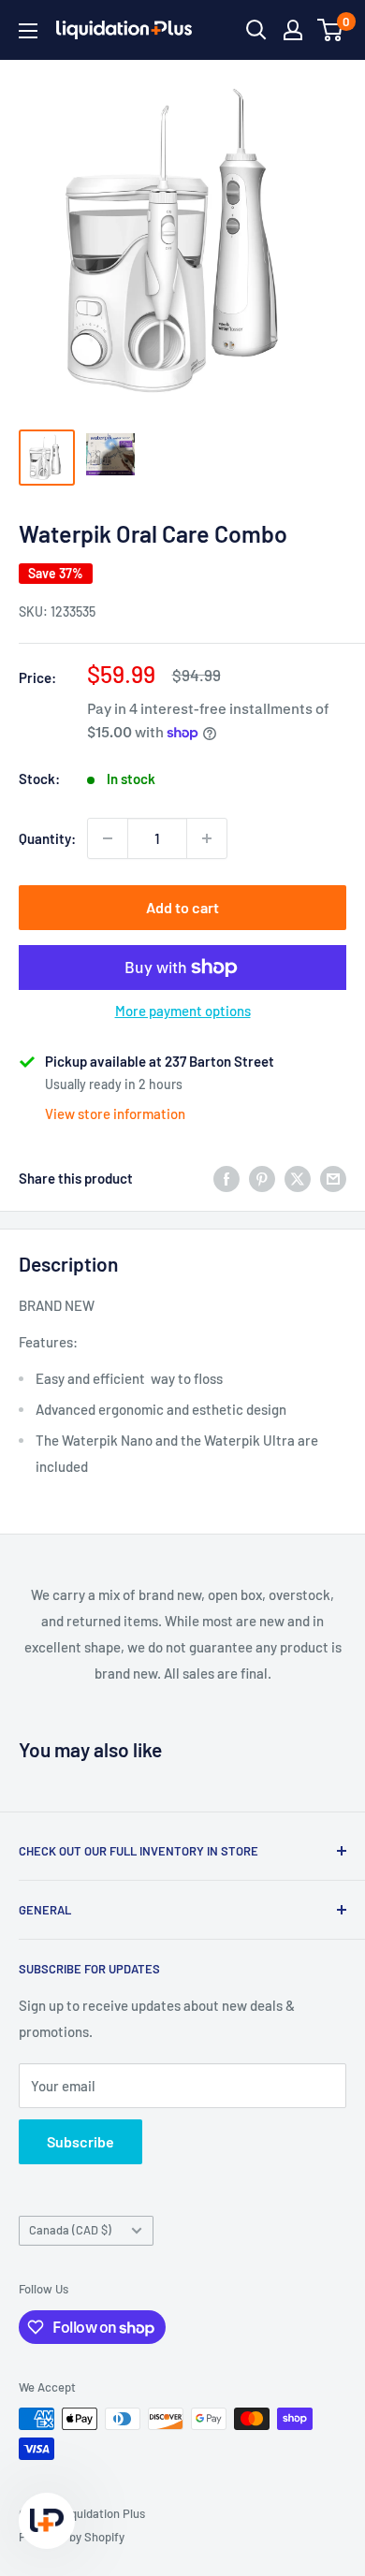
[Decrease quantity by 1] (108, 838)
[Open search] (256, 30)
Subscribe (80, 2141)
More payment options (183, 1011)
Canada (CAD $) (70, 2230)
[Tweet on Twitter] (298, 1178)
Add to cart (182, 907)
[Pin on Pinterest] (262, 1178)
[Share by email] (333, 1178)
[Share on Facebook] (226, 1178)
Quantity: (47, 838)
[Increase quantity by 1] (207, 838)
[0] (331, 30)
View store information (115, 1113)
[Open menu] (28, 31)
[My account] (293, 30)
